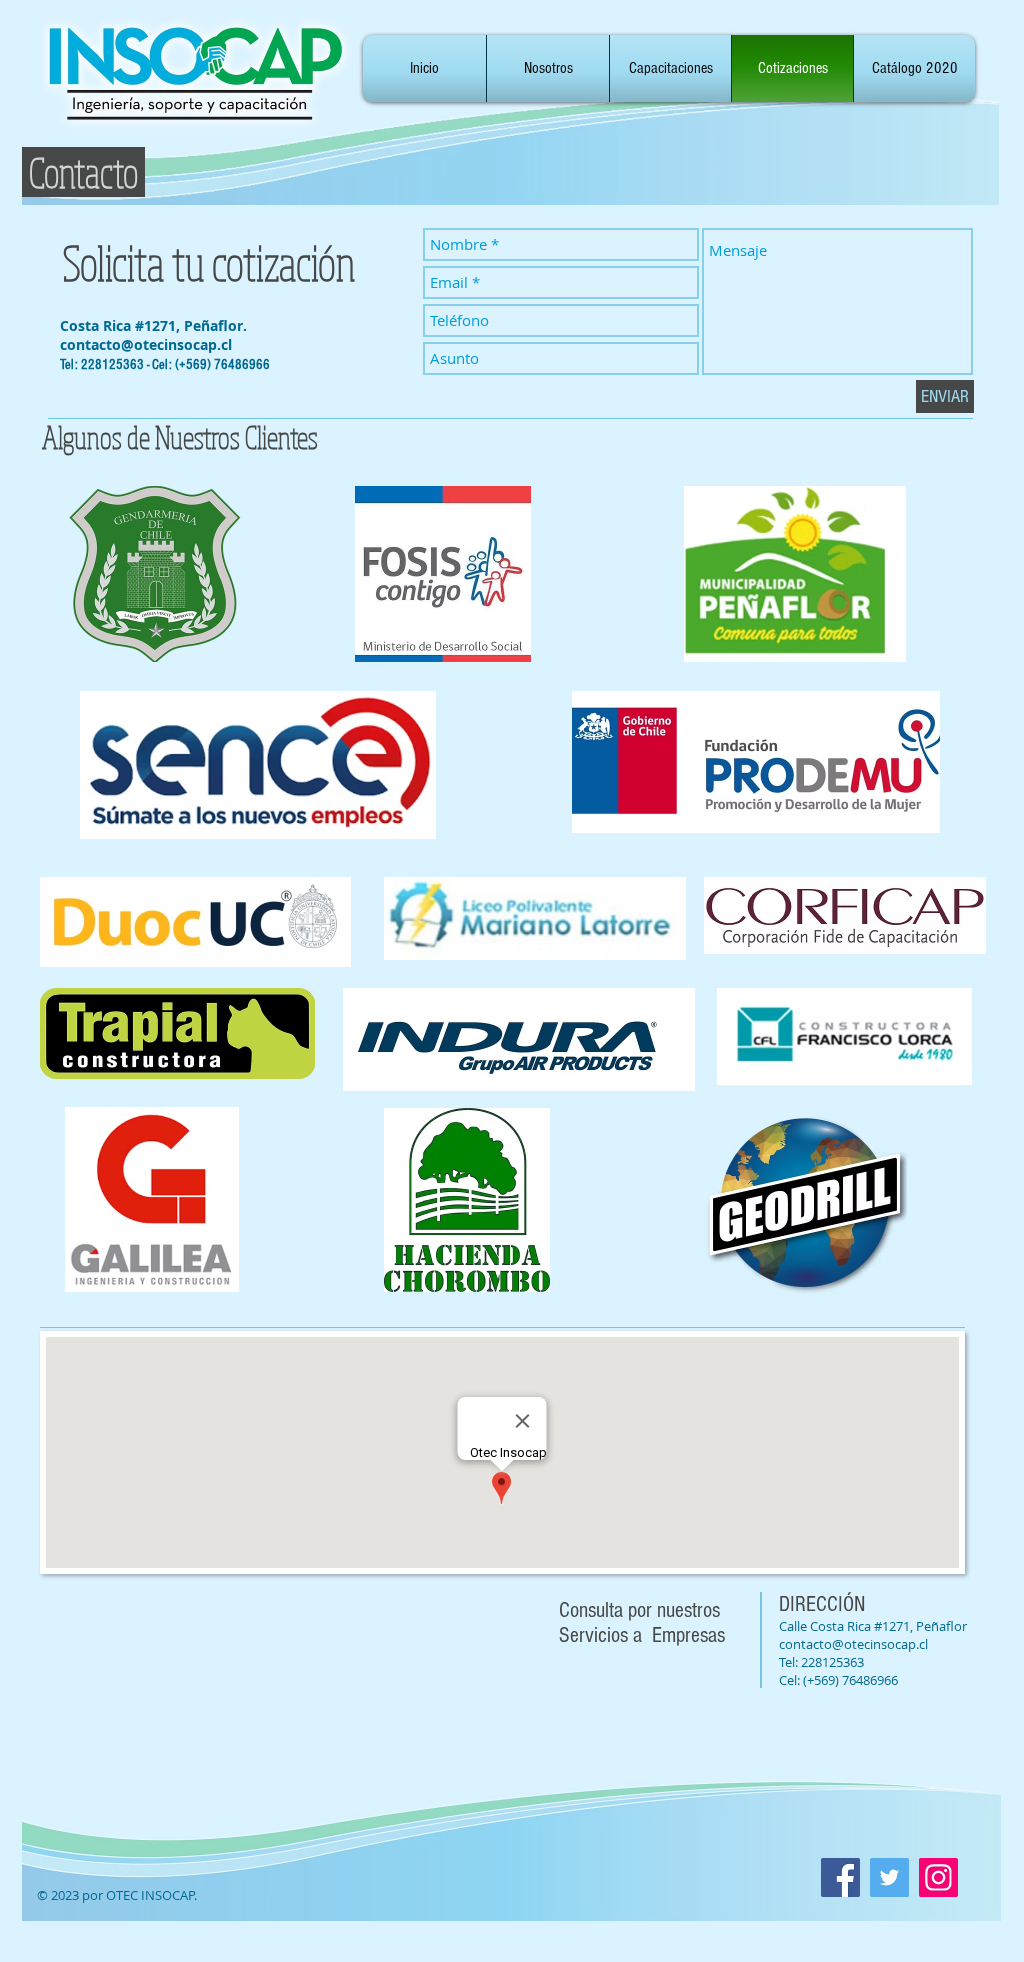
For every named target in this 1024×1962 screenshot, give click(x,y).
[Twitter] (889, 1877)
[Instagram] (938, 1877)
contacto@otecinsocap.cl (146, 344)
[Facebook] (840, 1877)
